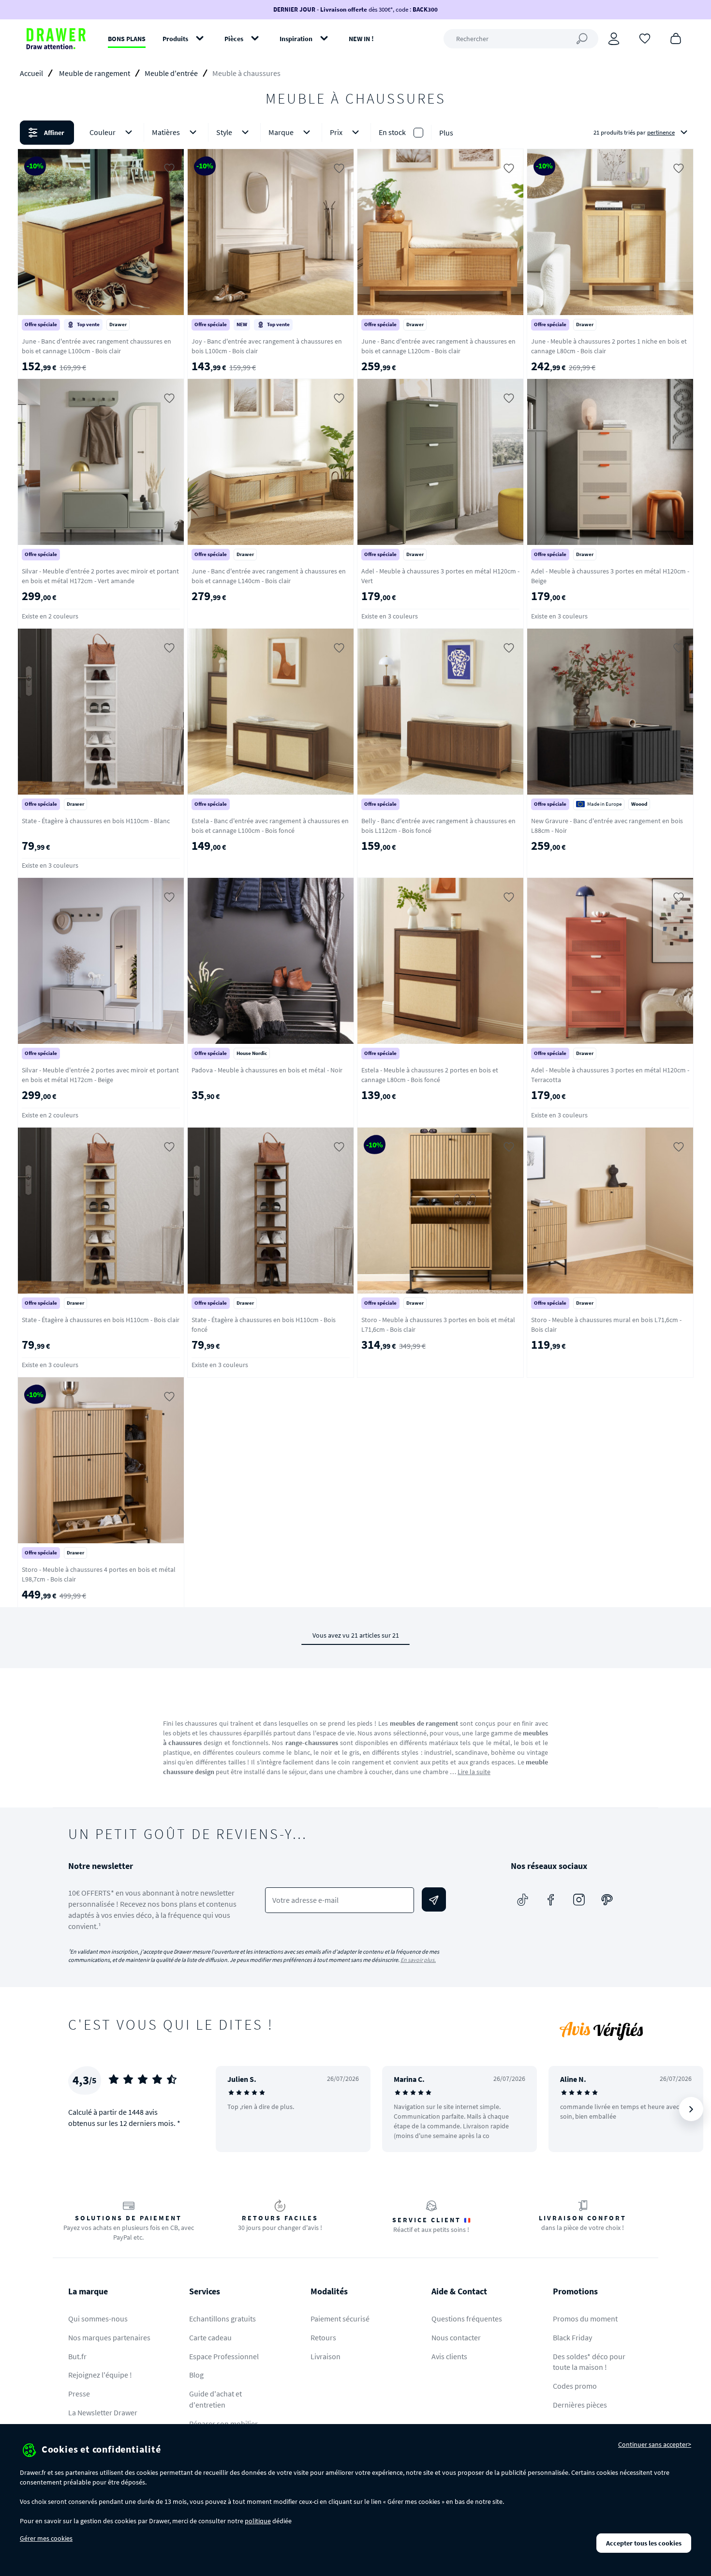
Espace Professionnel (224, 2356)
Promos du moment (585, 2319)
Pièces (234, 39)
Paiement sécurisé (340, 2319)
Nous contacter (456, 2337)
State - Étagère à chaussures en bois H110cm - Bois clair (101, 1320)
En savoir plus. (418, 1960)
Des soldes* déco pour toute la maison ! (589, 2362)
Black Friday (572, 2337)
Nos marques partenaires (109, 2337)
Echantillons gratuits (222, 2319)
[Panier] (676, 38)
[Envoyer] (434, 1899)
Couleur (103, 132)
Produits (175, 39)
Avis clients (449, 2356)
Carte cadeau (210, 2337)
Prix (336, 132)
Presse (79, 2394)
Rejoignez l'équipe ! (100, 2375)
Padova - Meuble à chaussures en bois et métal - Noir (267, 1070)
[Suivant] (691, 2109)
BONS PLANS (127, 39)
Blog (196, 2375)
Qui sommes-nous (98, 2319)
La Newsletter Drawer (103, 2412)
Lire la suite (474, 1772)
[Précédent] (236, 2109)
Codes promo (575, 2386)
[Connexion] (614, 39)
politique (258, 2521)
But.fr (77, 2356)
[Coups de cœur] (645, 38)
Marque (281, 132)
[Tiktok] (523, 1899)
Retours (323, 2337)
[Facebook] (551, 1899)
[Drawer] (56, 39)
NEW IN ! (361, 39)
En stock (392, 132)
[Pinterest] (607, 1899)
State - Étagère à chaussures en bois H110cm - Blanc (96, 821)
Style (224, 132)
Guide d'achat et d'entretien (215, 2399)
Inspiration (296, 39)
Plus (446, 133)
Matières (166, 132)
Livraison (326, 2356)
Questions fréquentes (467, 2319)
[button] (355, 133)
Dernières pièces (580, 2405)
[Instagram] (579, 1899)
